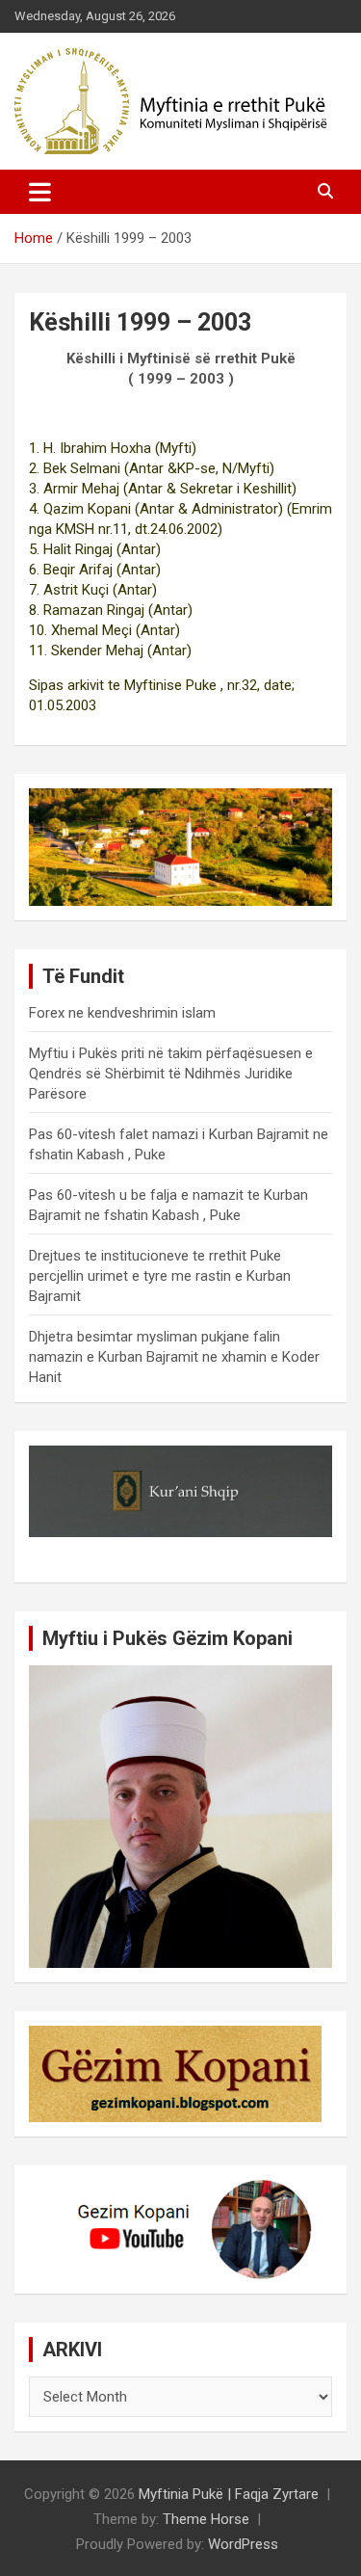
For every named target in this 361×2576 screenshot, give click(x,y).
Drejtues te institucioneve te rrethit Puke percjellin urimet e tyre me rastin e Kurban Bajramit (160, 1276)
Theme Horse (206, 2519)
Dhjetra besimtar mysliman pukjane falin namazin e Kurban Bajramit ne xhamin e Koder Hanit (174, 1357)
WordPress (243, 2544)
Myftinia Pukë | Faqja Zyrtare (229, 2494)
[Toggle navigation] (40, 192)
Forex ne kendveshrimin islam (122, 1013)
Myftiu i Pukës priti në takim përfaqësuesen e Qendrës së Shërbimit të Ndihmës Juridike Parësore (171, 1074)
